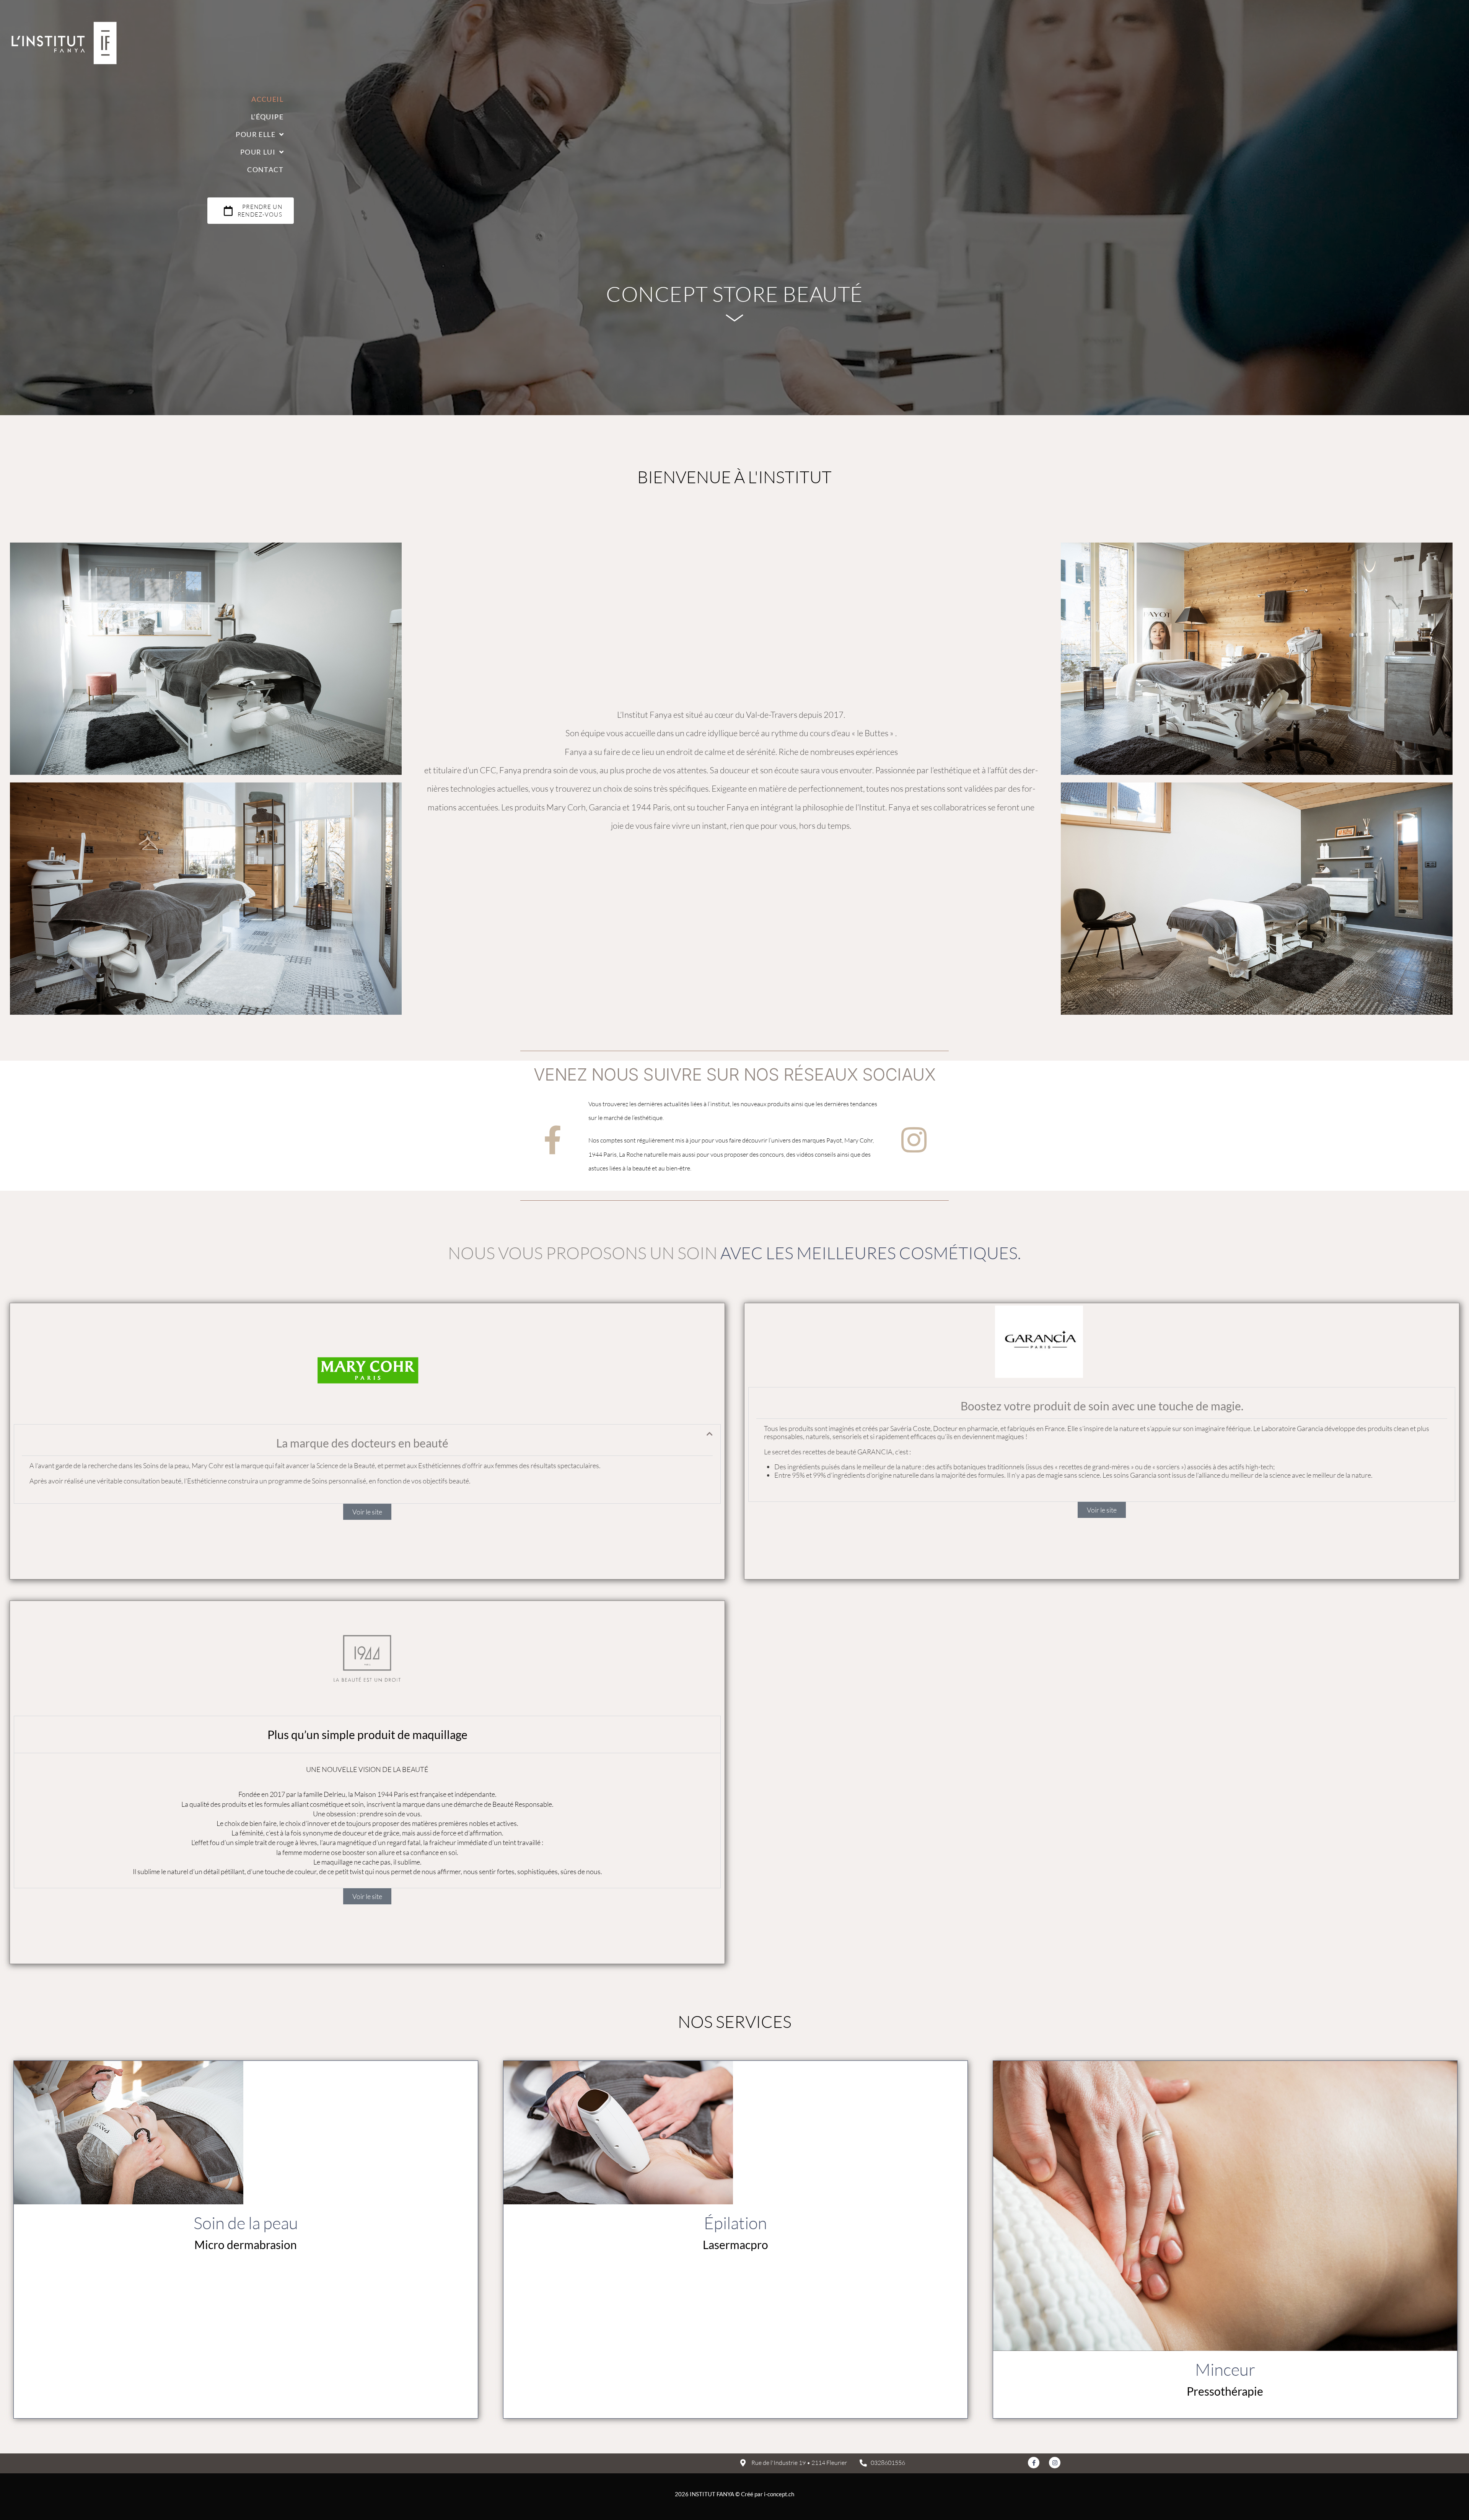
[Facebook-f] (553, 1140)
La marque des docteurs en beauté (362, 1443)
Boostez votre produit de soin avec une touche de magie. (1102, 1406)
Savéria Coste (910, 1428)
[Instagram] (914, 1140)
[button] (367, 1464)
